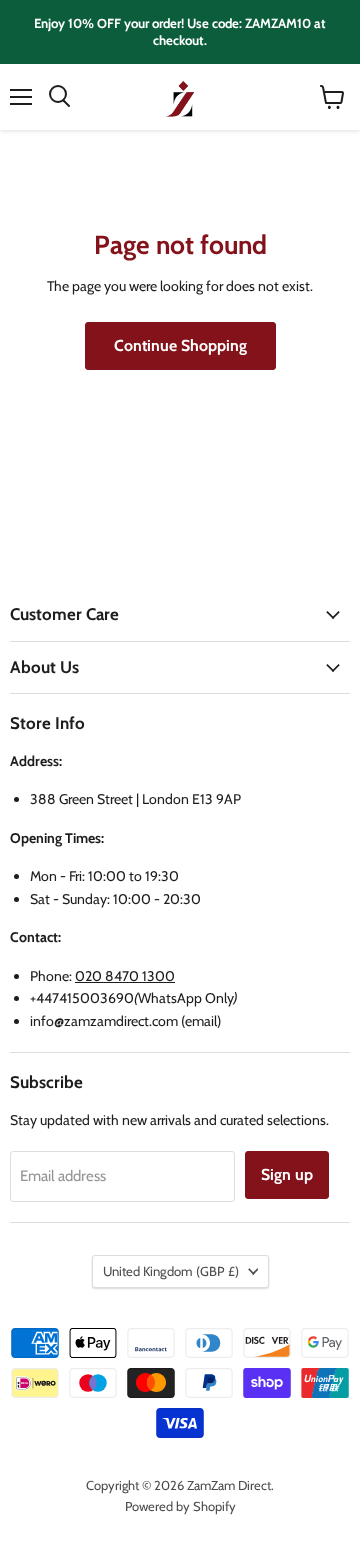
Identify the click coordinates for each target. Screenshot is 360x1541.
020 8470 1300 (125, 976)
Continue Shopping (180, 345)
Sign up (287, 1174)
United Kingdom (171, 1271)
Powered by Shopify (180, 1506)
